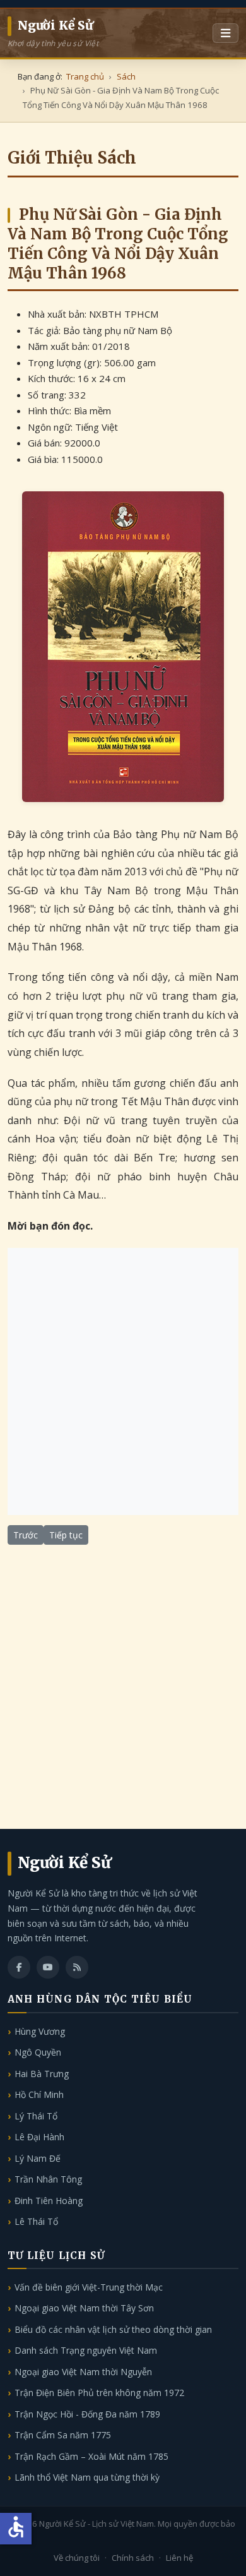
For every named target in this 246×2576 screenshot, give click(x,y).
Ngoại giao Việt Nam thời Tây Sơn (84, 2308)
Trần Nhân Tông (48, 2179)
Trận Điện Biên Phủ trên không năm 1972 (99, 2393)
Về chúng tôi (77, 2558)
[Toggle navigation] (225, 33)
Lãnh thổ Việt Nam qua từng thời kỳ (87, 2477)
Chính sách (133, 2558)
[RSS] (77, 1967)
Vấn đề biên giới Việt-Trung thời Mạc (89, 2287)
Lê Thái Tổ (36, 2221)
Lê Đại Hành (39, 2137)
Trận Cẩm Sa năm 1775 (63, 2435)
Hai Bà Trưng (42, 2074)
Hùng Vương (40, 2031)
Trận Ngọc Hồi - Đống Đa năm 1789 (87, 2414)
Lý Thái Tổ (36, 2116)
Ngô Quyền (38, 2052)
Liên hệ (179, 2558)
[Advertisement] (123, 1381)
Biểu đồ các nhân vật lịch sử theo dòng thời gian (113, 2329)
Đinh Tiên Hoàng (49, 2201)
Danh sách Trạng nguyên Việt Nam (86, 2350)
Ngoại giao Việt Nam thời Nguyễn (83, 2372)
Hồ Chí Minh (39, 2094)
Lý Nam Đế (38, 2158)
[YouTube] (48, 1967)
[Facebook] (19, 1967)
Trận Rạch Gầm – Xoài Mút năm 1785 (91, 2456)
